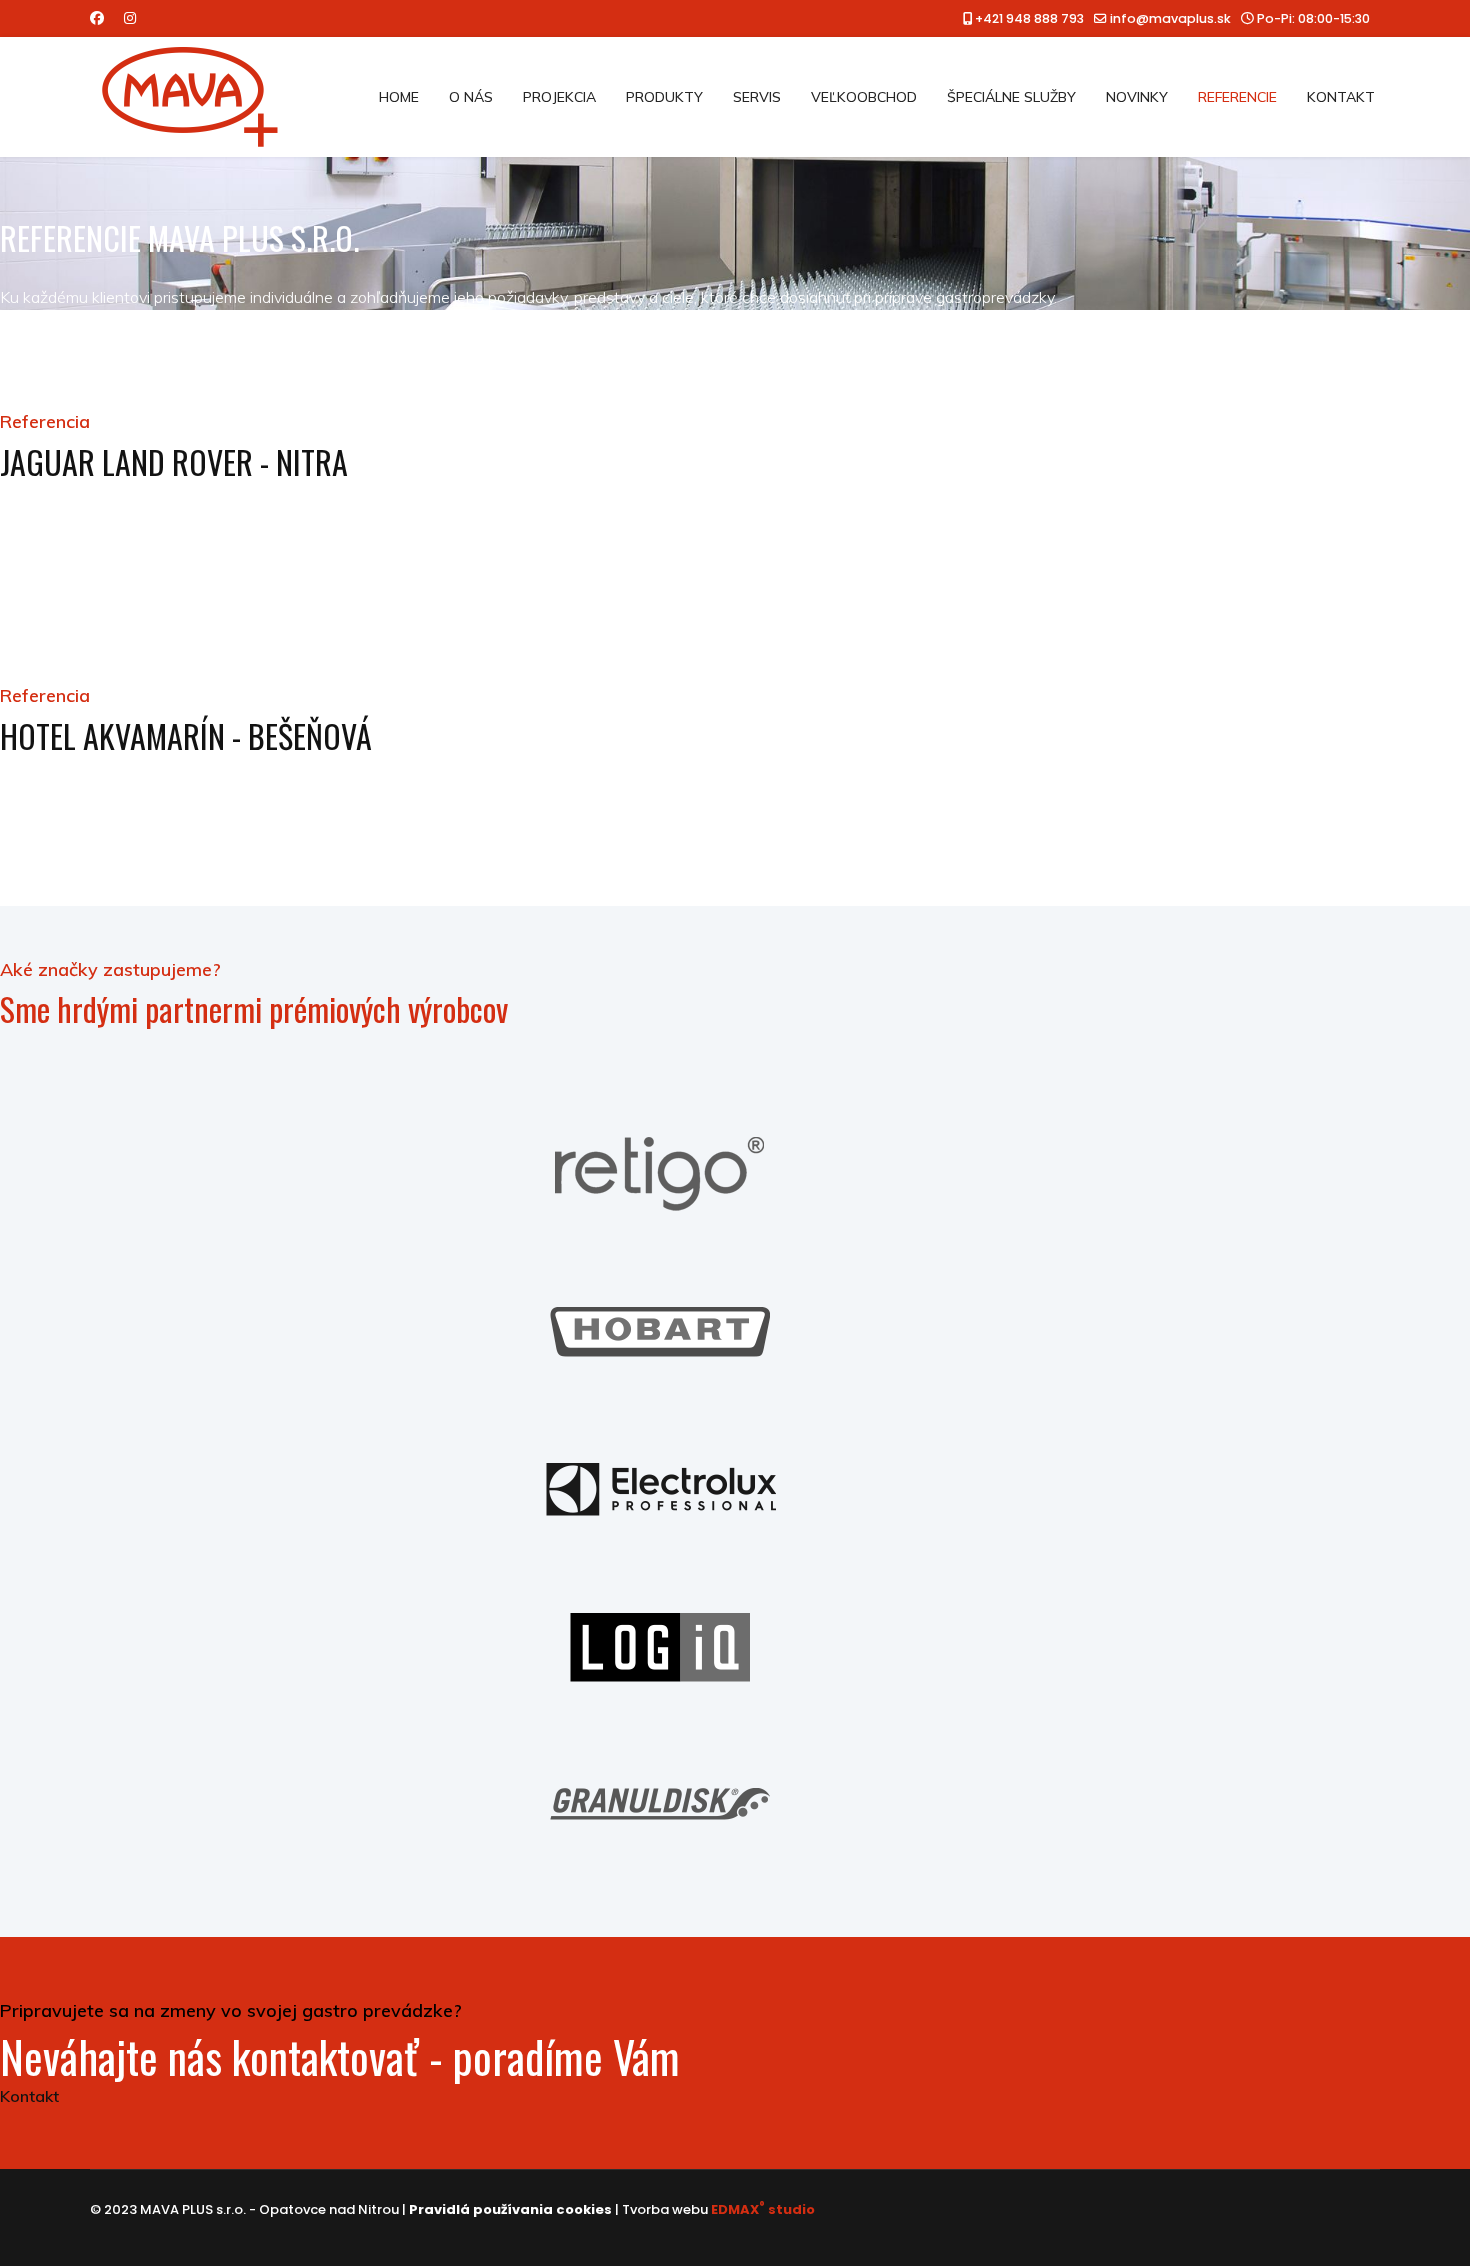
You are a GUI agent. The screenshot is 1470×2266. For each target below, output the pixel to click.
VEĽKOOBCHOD (864, 97)
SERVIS (757, 97)
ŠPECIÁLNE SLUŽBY (1011, 97)
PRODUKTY (664, 97)
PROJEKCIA (559, 97)
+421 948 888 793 (1029, 18)
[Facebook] (97, 18)
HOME (399, 97)
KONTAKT (1341, 97)
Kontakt (29, 2096)
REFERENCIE (1237, 97)
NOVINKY (1137, 97)
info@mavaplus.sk (1170, 18)
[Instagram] (130, 18)
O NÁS (471, 97)
